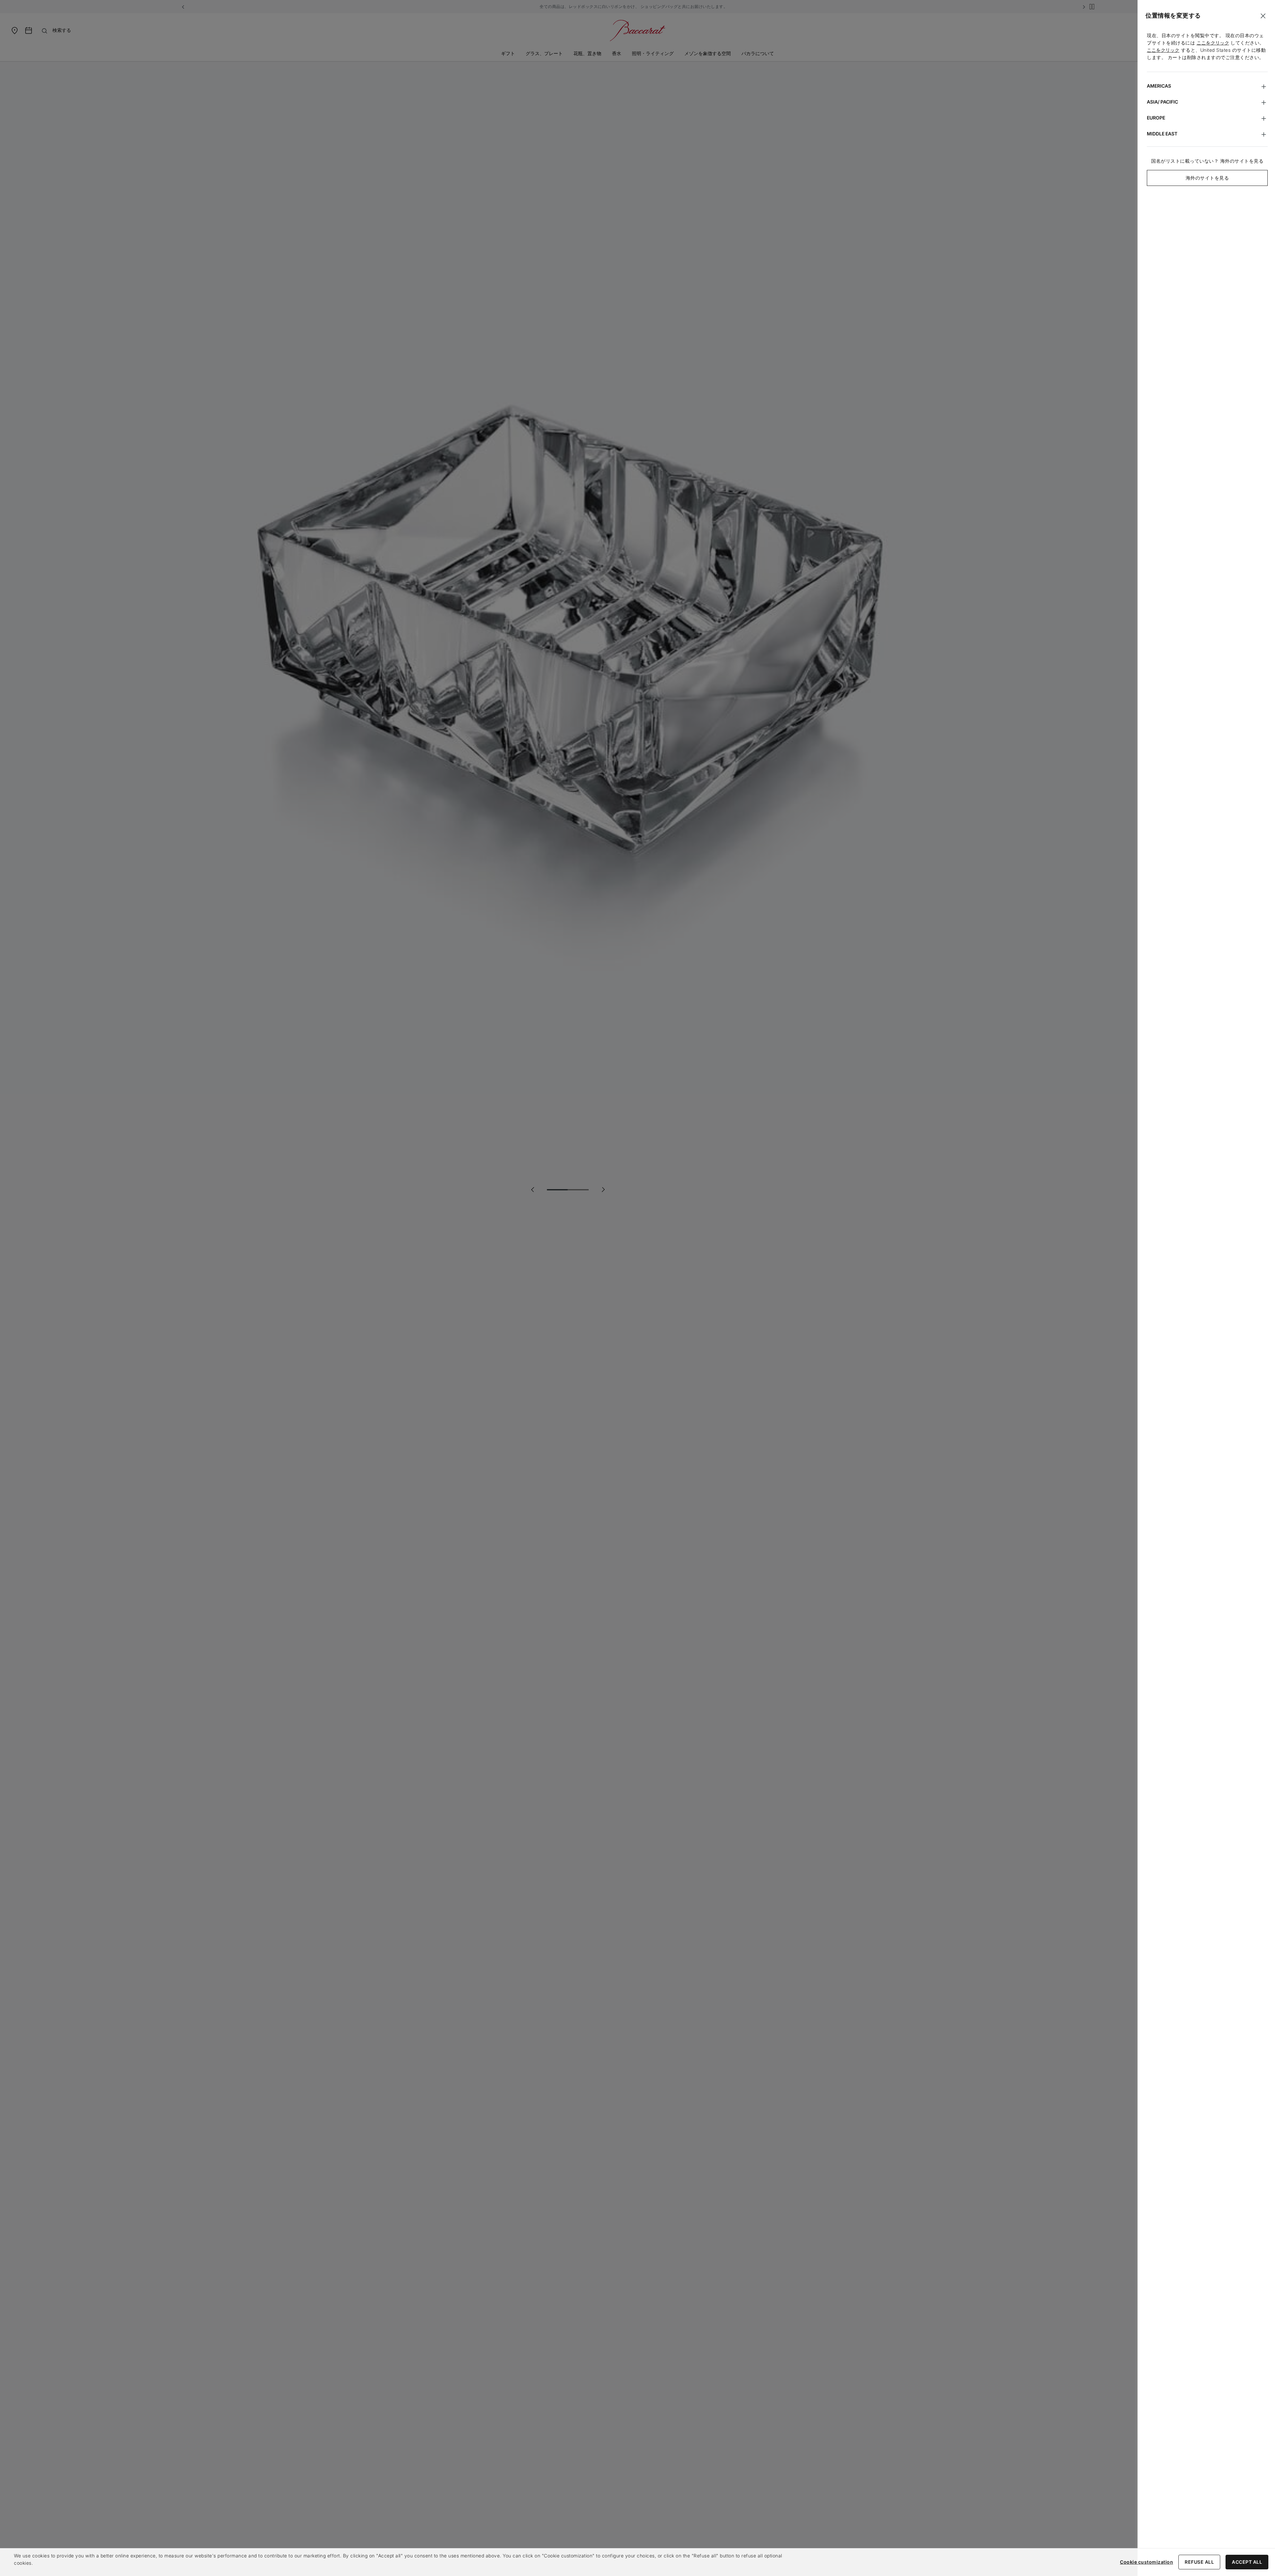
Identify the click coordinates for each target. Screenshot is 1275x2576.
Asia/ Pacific (1162, 102)
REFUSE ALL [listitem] (1199, 2562)
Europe (1156, 118)
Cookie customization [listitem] (1147, 2562)
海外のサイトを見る (1207, 178)
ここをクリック (1213, 43)
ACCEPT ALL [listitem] (1247, 2562)
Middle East (1162, 134)
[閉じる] (1263, 16)
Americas (1159, 86)
